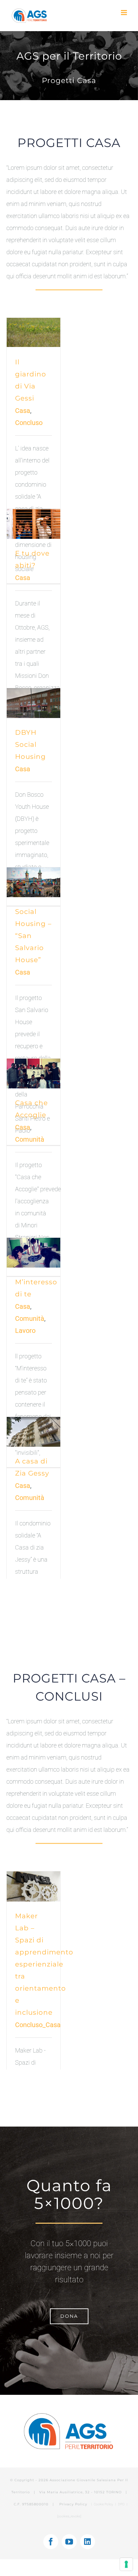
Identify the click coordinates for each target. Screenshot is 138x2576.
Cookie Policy (103, 2504)
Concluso (29, 423)
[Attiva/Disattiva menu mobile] (124, 13)
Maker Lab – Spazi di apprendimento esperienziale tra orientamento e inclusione (44, 1964)
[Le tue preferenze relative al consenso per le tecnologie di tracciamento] (126, 2564)
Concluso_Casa (38, 2025)
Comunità (30, 1139)
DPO (122, 2504)
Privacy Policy (74, 2504)
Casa (23, 411)
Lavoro (25, 1331)
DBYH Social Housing (30, 744)
